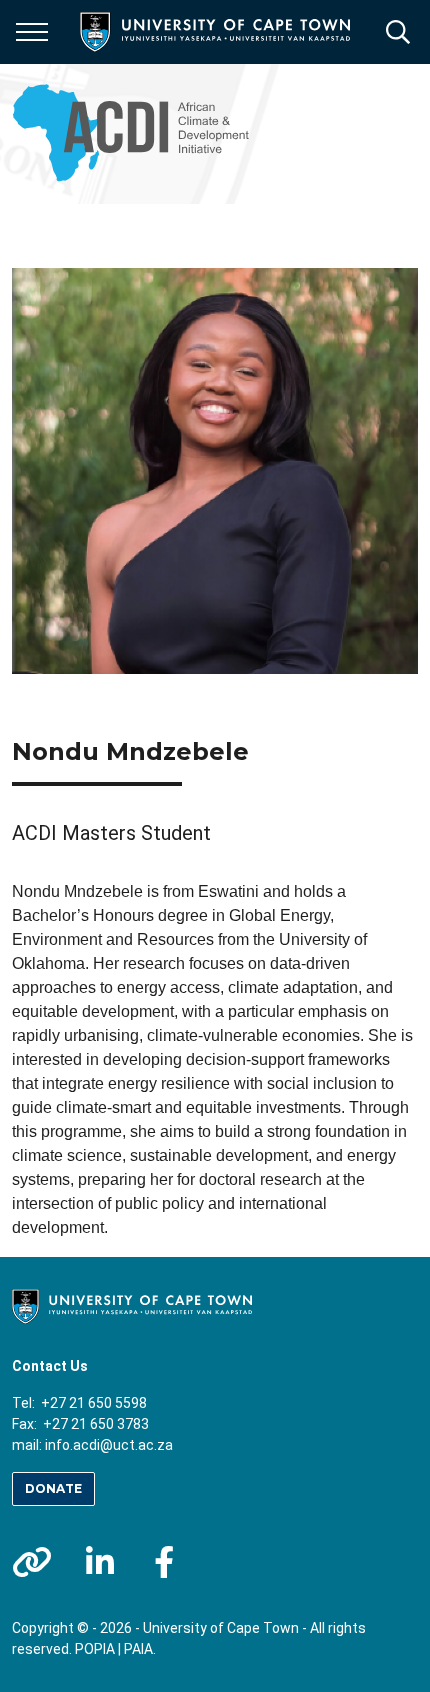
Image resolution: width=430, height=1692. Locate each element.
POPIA (95, 1649)
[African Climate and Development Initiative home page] (137, 134)
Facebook (164, 1562)
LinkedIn (100, 1562)
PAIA (138, 1649)
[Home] (132, 1305)
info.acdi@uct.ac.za (109, 1445)
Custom (32, 1562)
